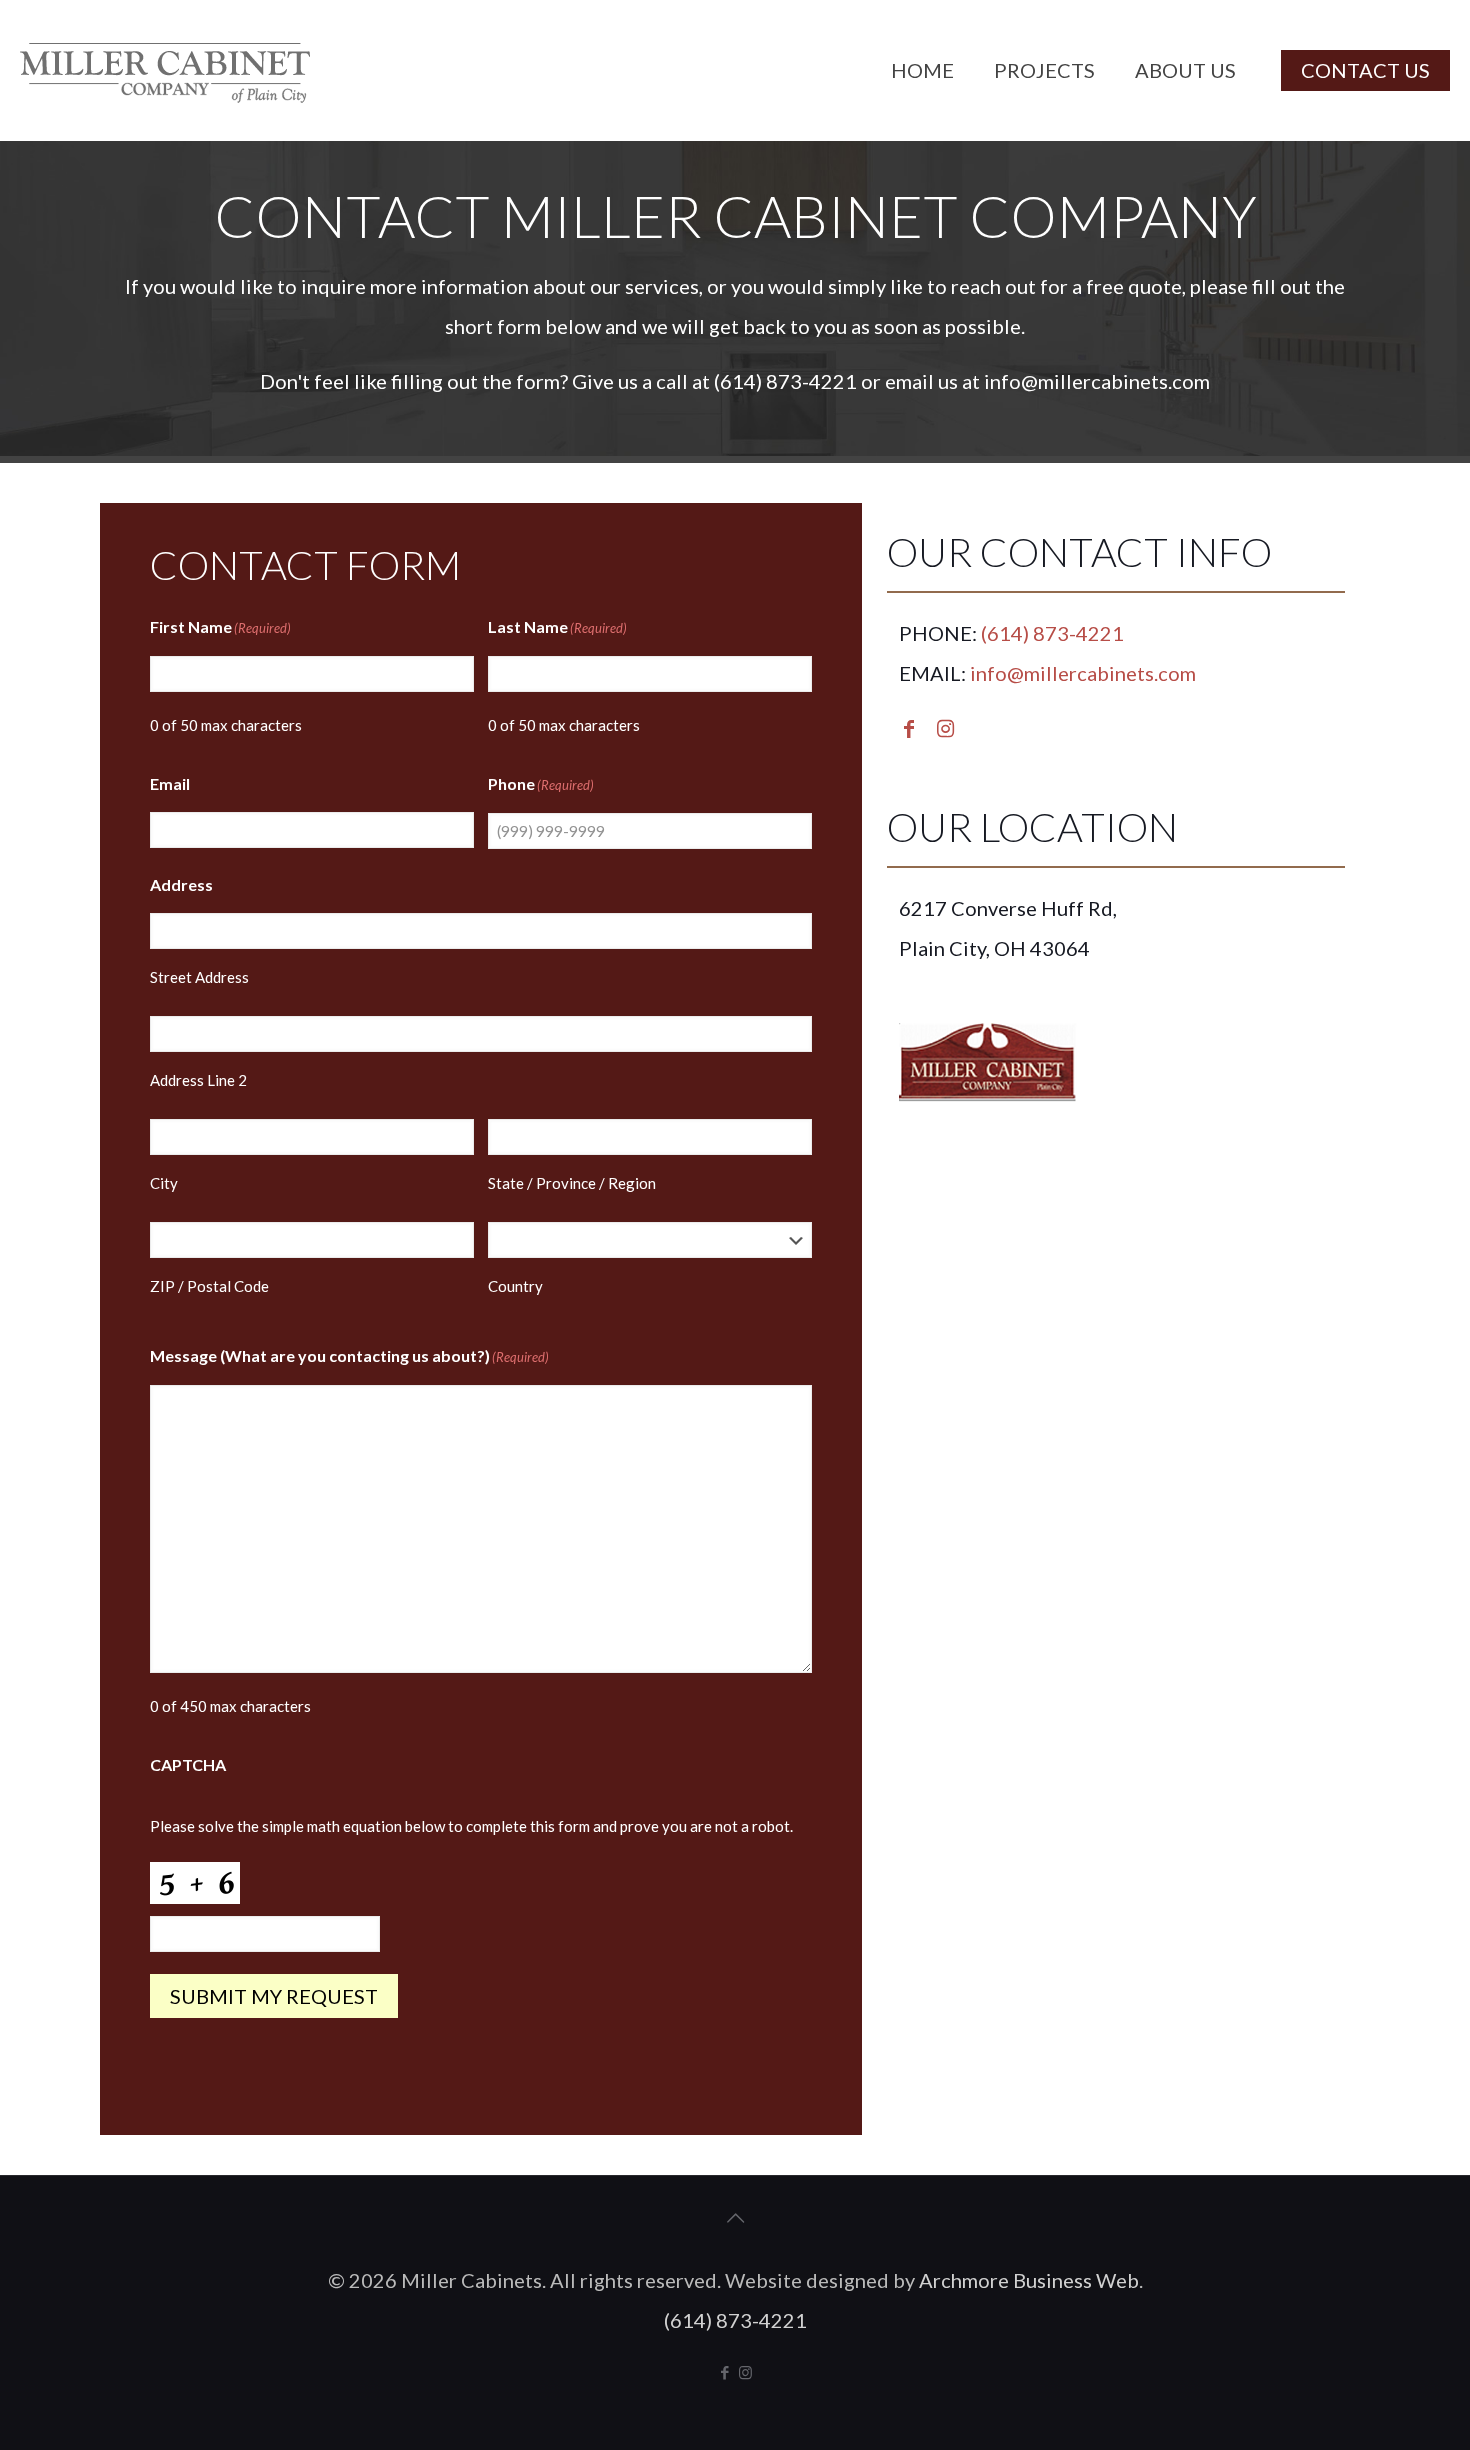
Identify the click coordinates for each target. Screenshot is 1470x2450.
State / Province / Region (572, 1183)
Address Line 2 (198, 1080)
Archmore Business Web (1029, 2280)
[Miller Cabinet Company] (165, 70)
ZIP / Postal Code (209, 1286)
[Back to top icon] (735, 2217)
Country (515, 1286)
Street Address (199, 977)
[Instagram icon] (745, 2372)
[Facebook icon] (724, 2372)
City (164, 1183)
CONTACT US (1365, 70)
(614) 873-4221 (785, 381)
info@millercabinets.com (1097, 381)
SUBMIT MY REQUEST (274, 1996)
